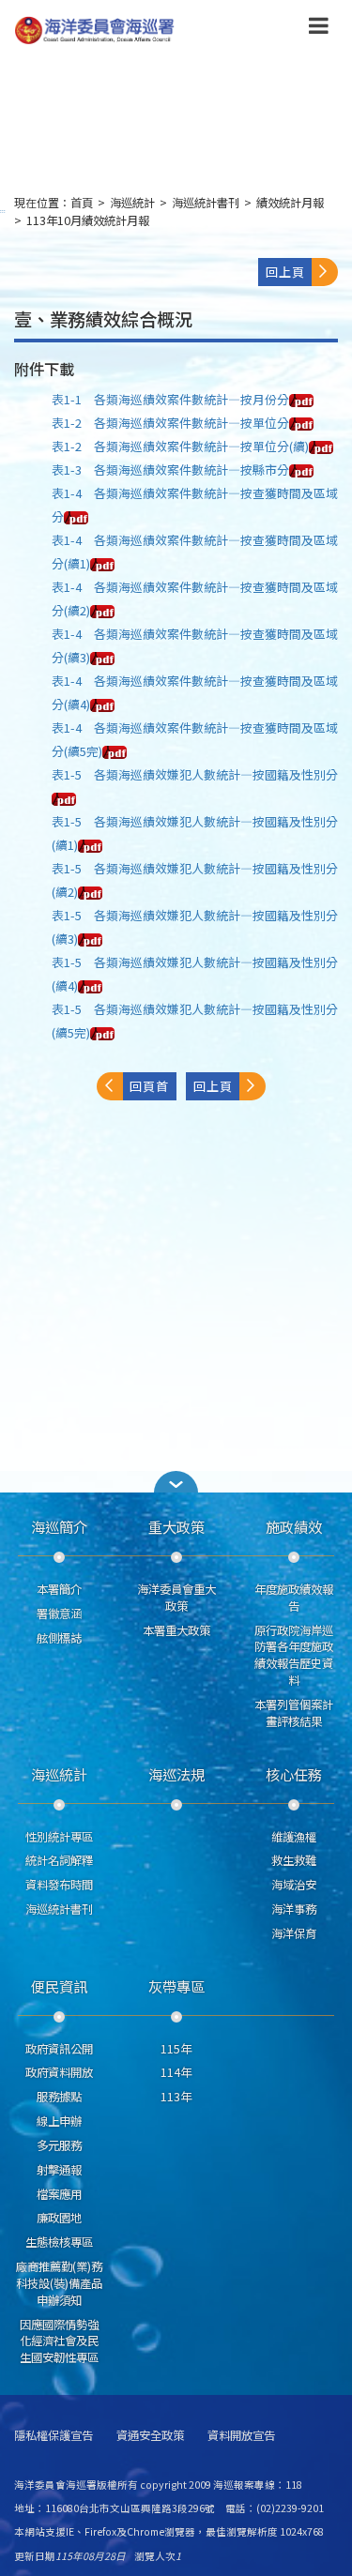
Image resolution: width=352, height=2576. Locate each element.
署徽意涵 (59, 1614)
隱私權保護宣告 (54, 2436)
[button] (319, 29)
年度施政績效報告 (294, 1598)
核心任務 (294, 1774)
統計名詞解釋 (59, 1860)
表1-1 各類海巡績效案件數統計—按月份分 (170, 399)
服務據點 (59, 2097)
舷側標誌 (59, 1638)
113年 (176, 2097)
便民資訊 (59, 1986)
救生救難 (294, 1860)
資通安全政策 (150, 2436)
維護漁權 (294, 1837)
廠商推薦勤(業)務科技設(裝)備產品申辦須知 (59, 2283)
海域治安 (294, 1885)
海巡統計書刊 (206, 203)
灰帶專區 (176, 1986)
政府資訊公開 (59, 2049)
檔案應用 (59, 2194)
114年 (176, 2072)
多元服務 (59, 2145)
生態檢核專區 (59, 2242)
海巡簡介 (59, 1526)
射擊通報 (59, 2170)
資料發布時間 (59, 1885)
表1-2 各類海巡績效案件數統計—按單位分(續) (180, 446)
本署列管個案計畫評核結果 (294, 1713)
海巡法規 (176, 1774)
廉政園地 (59, 2218)
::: (3, 211)
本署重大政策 (176, 1630)
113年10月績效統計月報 (88, 220)
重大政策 (176, 1526)
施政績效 (294, 1526)
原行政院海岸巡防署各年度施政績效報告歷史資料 (294, 1655)
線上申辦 (59, 2121)
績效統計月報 (290, 203)
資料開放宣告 (241, 2436)
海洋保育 (294, 1933)
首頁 (82, 203)
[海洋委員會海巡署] (147, 30)
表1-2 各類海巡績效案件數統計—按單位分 (170, 423)
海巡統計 (132, 203)
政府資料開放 (59, 2072)
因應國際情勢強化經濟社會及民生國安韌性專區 (59, 2341)
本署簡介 (59, 1589)
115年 (176, 2049)
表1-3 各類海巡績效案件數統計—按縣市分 (170, 470)
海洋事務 (294, 1909)
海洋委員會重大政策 (176, 1598)
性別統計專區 (59, 1837)
